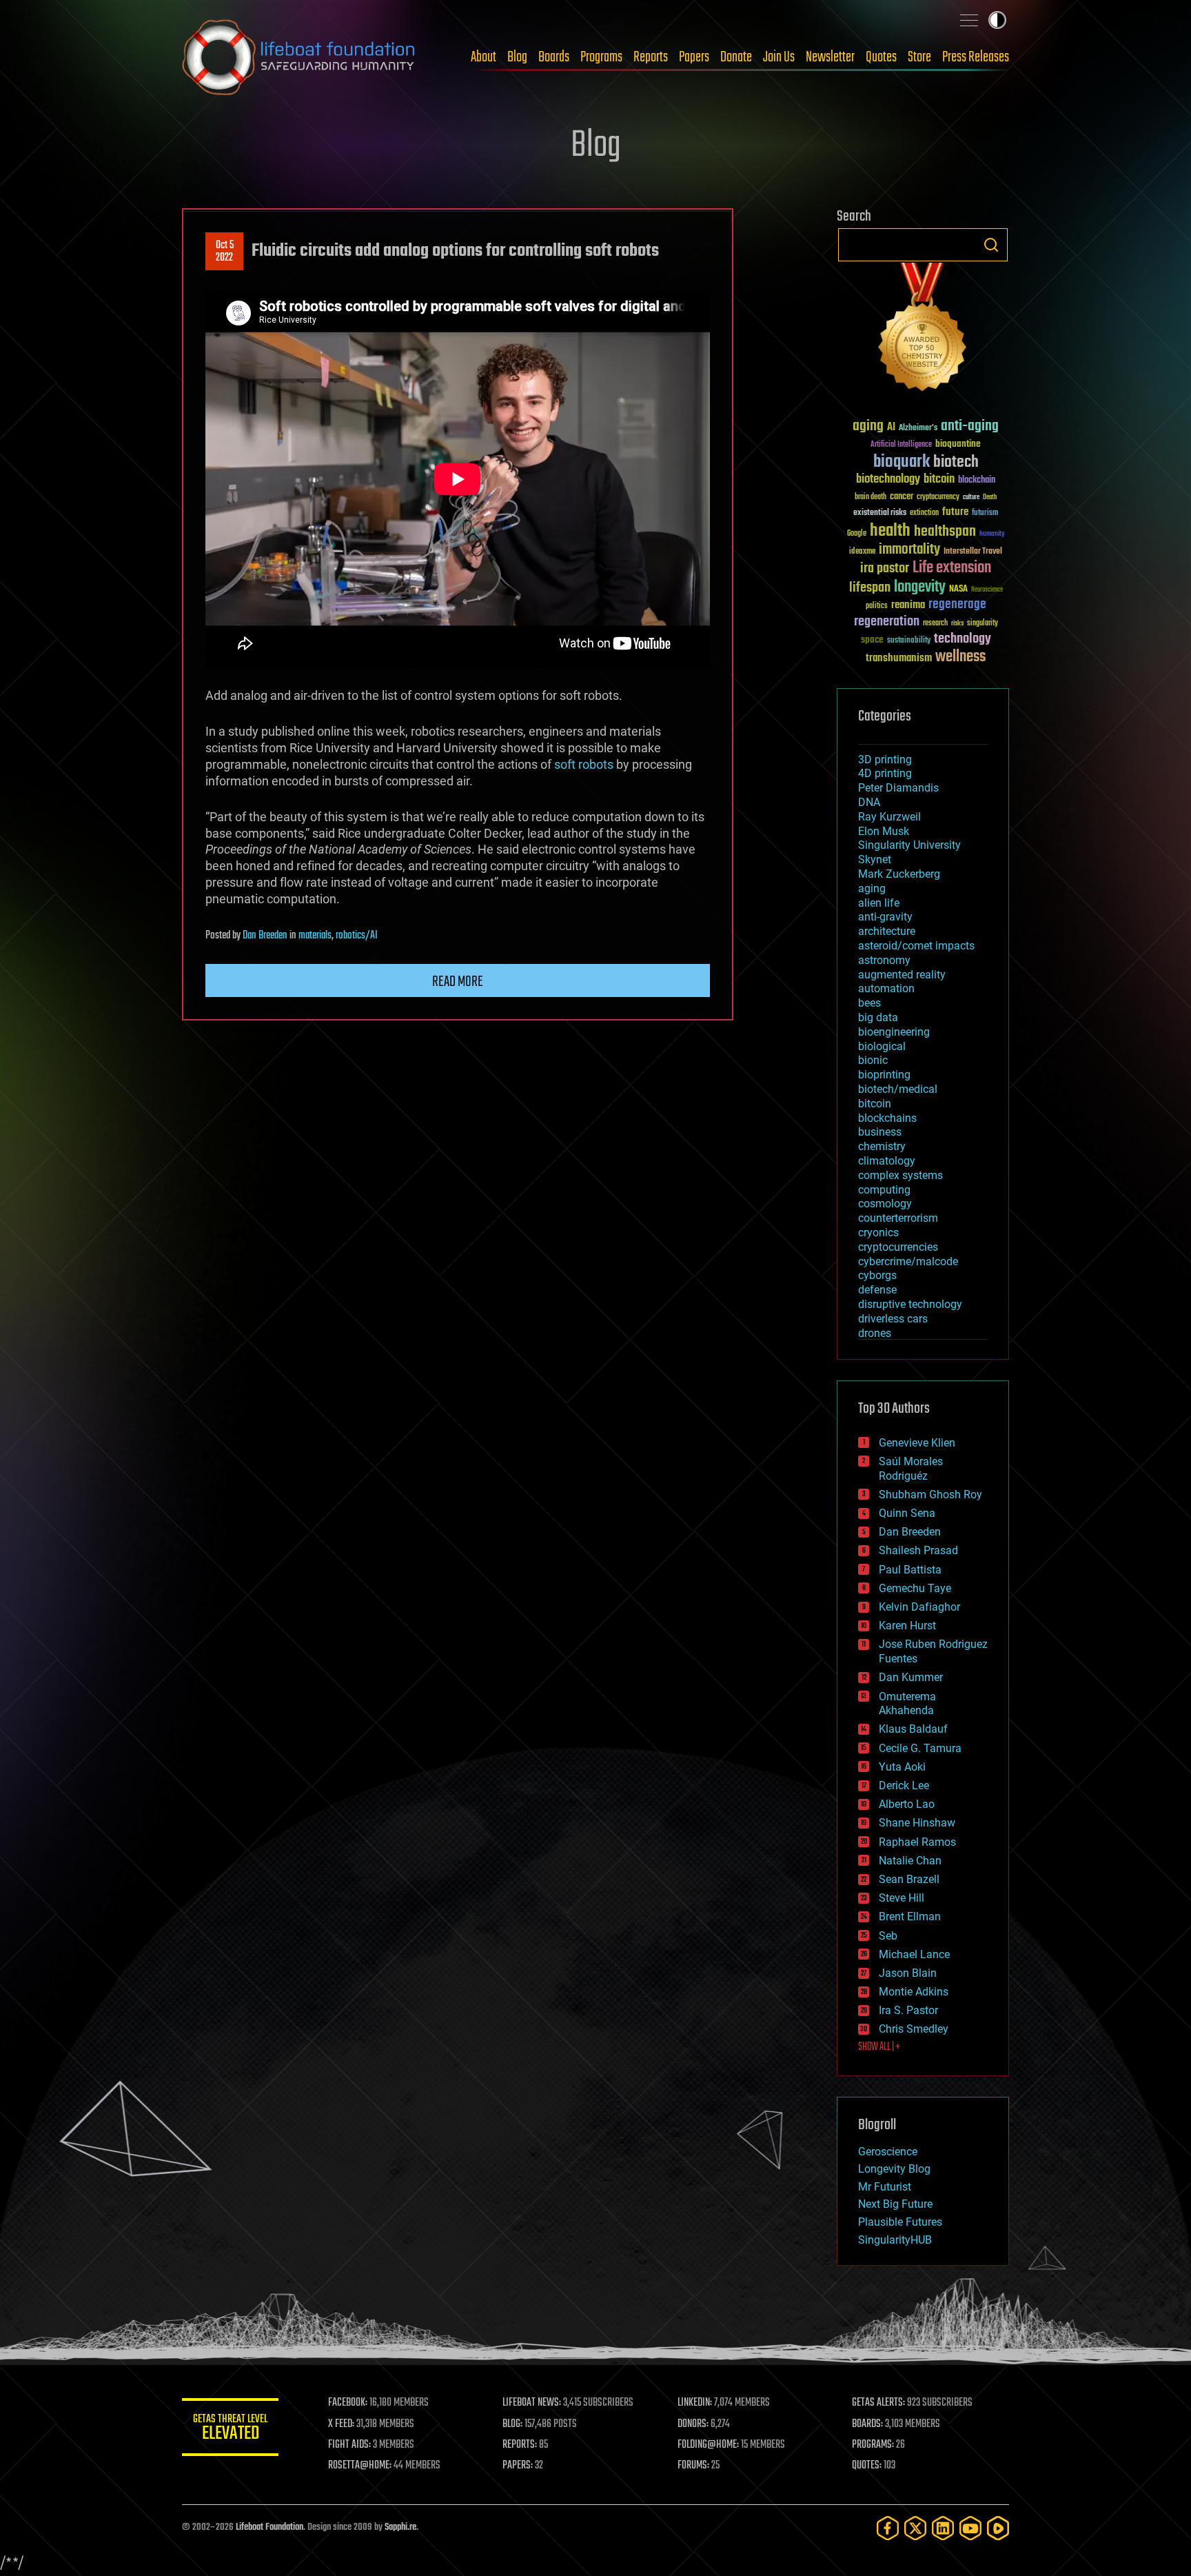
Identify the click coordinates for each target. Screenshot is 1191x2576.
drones (875, 1333)
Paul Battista (910, 1570)
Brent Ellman (910, 1916)
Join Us (779, 57)
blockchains (887, 1118)
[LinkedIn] (943, 2528)
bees (869, 1003)
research (935, 624)
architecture (887, 931)
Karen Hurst (907, 1626)
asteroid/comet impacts (916, 946)
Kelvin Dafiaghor (919, 1607)
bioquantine (958, 444)
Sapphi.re (400, 2527)
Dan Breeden (265, 936)
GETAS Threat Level (230, 2429)
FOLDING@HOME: (708, 2445)
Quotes (881, 57)
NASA (958, 590)
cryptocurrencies (898, 1247)
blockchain (977, 481)
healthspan (945, 532)
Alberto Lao (907, 1804)
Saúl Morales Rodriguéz (911, 1469)
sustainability (909, 641)
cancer (902, 497)
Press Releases (976, 57)
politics (877, 606)
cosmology (885, 1204)
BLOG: (512, 2424)
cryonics (878, 1232)
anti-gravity (885, 917)
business (880, 1132)
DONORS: (693, 2424)
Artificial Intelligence (901, 445)
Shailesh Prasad (918, 1550)
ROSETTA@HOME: (360, 2466)
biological (882, 1046)
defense (877, 1290)
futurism (985, 514)
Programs (601, 57)
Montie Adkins (914, 1992)
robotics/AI (357, 936)
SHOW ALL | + (879, 2047)
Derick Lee (904, 1785)
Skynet (875, 859)
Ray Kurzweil (889, 817)
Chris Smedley (914, 2029)
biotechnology (888, 480)
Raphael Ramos (917, 1842)
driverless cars (893, 1319)
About (483, 57)
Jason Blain (908, 1973)
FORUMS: (693, 2466)
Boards (554, 57)
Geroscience (888, 2152)
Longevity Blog (894, 2169)
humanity (992, 534)
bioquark (902, 462)
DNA (869, 802)
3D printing (885, 759)
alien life (879, 903)
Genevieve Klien (917, 1443)
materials (315, 936)
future (955, 512)
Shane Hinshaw (917, 1823)
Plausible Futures (900, 2222)
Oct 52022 (225, 252)
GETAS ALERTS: (878, 2403)
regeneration (887, 622)
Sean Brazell (909, 1879)
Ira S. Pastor (908, 2010)
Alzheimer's (918, 429)
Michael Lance (914, 1954)
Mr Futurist (885, 2187)
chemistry (882, 1146)
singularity (983, 624)
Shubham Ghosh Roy (930, 1495)
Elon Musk (884, 831)
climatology (887, 1161)
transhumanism (899, 658)
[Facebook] (888, 2528)
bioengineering (894, 1032)
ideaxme (862, 552)
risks (957, 623)
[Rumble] (998, 2528)
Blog (517, 57)
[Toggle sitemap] (969, 20)
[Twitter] (915, 2528)
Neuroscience (987, 591)
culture (971, 497)
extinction (924, 513)
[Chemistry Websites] (923, 330)
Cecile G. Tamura (920, 1748)
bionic (873, 1060)
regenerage (957, 605)
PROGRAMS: (873, 2445)
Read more (458, 982)
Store (919, 57)
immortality (909, 550)
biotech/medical (898, 1089)
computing (884, 1190)
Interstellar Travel (973, 552)
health (890, 531)
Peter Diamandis (898, 788)
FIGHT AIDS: (349, 2445)
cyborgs (877, 1275)
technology (963, 640)
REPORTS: (520, 2445)
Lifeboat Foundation (269, 2527)
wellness (960, 657)
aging (868, 426)
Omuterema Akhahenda (907, 1704)
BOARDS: (867, 2424)
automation (886, 988)
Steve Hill (902, 1898)
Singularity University (909, 845)
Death (990, 497)
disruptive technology (910, 1304)
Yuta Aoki (902, 1767)
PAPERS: (518, 2466)
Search (991, 245)
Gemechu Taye (915, 1588)
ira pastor (885, 568)
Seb (888, 1936)
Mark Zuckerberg (899, 874)
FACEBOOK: (348, 2403)
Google (857, 534)
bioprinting (884, 1075)
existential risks (880, 513)
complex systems (900, 1175)
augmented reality (902, 975)
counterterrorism (898, 1218)
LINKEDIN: (695, 2403)
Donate (736, 57)
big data (878, 1017)
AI (891, 428)
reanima (908, 605)
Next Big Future (895, 2204)
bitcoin (939, 480)
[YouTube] (970, 2528)
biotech (956, 462)
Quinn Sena (907, 1513)
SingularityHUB (895, 2240)
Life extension (952, 568)
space (872, 640)
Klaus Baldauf (913, 1729)
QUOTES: (867, 2466)
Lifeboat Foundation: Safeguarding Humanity (299, 57)
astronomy (884, 960)
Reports (651, 57)
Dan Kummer (911, 1677)
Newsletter (830, 57)
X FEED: (341, 2424)
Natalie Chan (910, 1861)
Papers (694, 57)
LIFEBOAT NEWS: (532, 2403)
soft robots (584, 764)
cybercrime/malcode (908, 1261)
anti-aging (970, 426)
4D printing (885, 773)
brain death (871, 497)
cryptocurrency (938, 497)
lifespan (870, 588)
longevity (920, 587)
